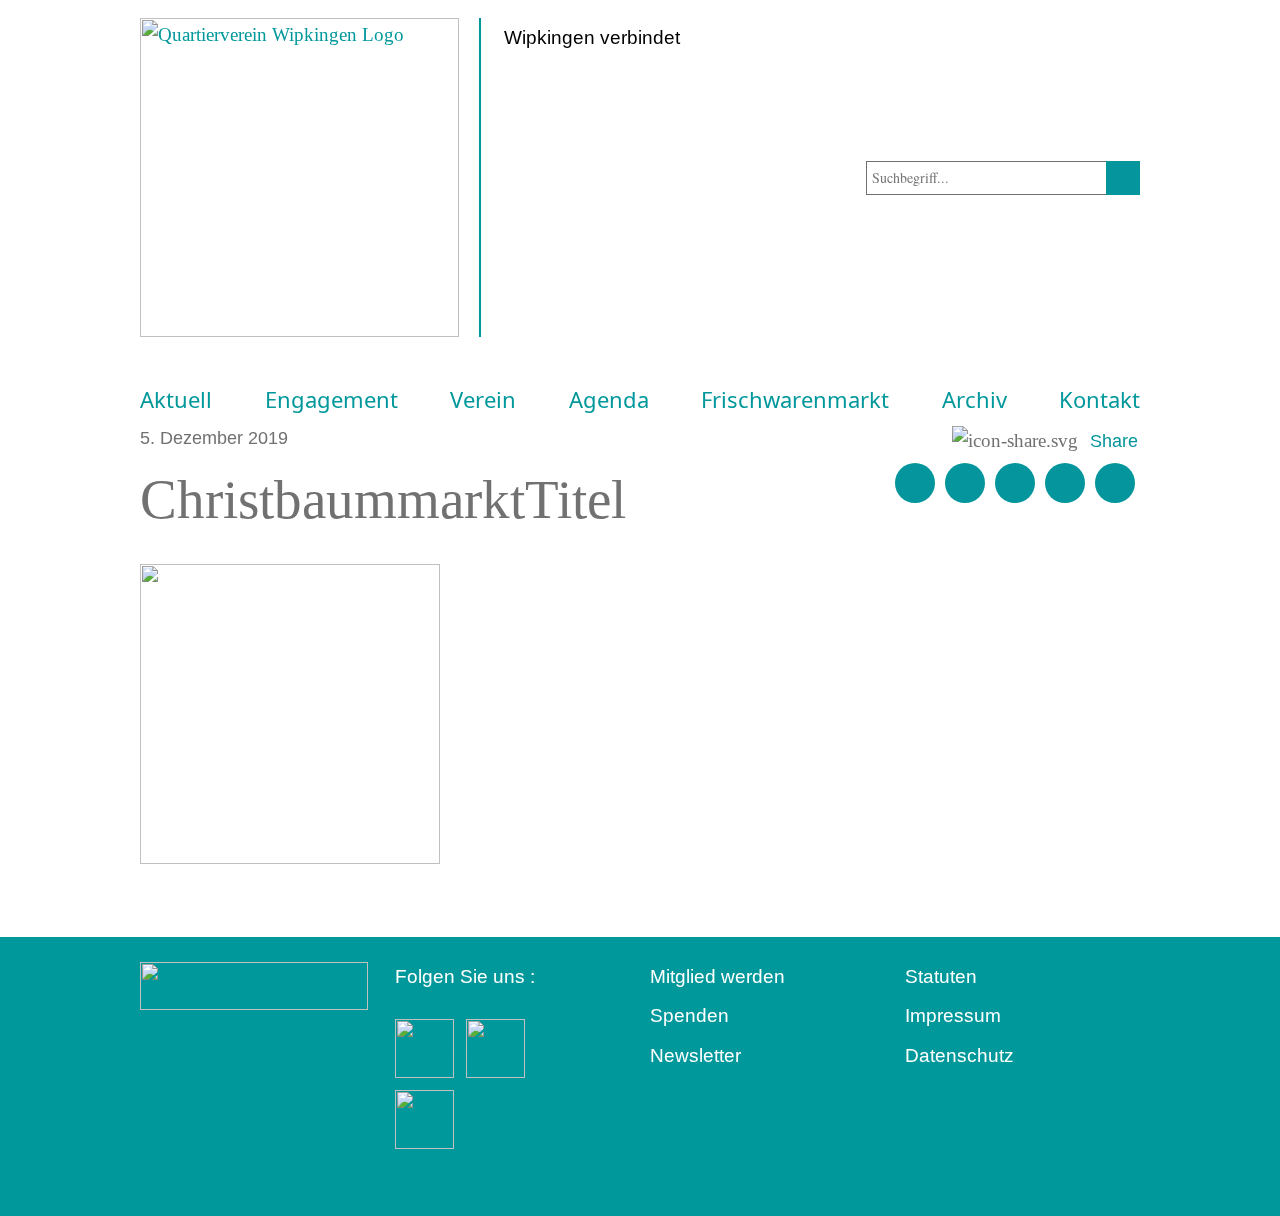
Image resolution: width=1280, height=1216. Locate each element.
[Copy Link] (1115, 483)
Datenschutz (959, 1055)
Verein (483, 400)
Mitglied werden (717, 976)
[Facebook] (965, 483)
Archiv (974, 400)
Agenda (609, 400)
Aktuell (176, 400)
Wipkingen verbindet (592, 37)
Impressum (953, 1015)
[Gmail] (915, 483)
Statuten (941, 976)
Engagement (331, 400)
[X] (1015, 483)
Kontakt (1099, 400)
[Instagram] (1065, 483)
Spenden (689, 1015)
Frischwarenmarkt (795, 400)
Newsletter (695, 1055)
